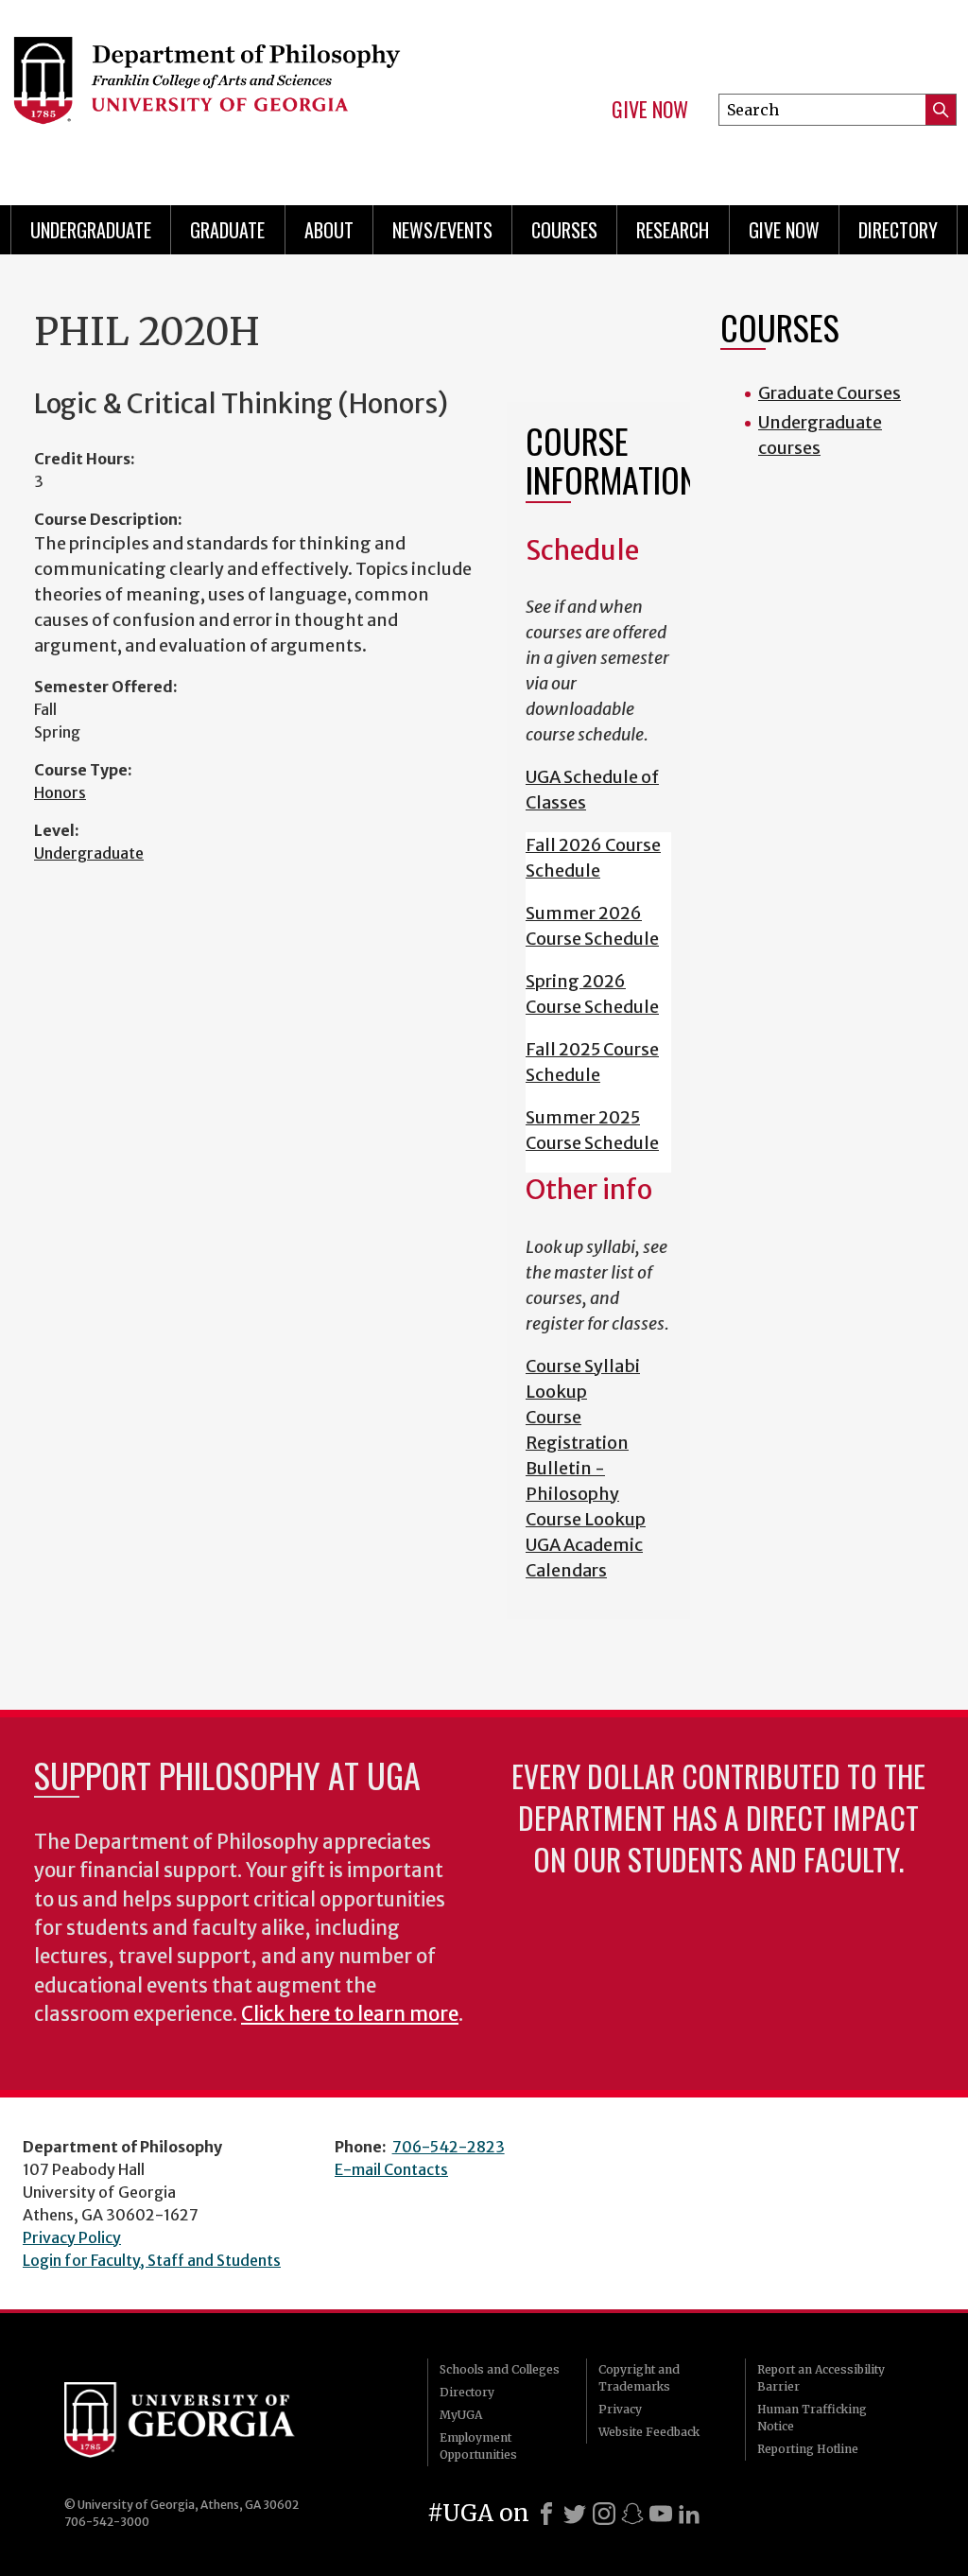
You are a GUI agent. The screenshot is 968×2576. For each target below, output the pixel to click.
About (329, 230)
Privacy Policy (72, 2237)
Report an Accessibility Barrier (821, 2378)
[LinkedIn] (689, 2514)
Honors (60, 792)
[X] (575, 2514)
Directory (898, 230)
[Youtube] (661, 2514)
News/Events (442, 230)
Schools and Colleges (500, 2369)
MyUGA (461, 2415)
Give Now (650, 110)
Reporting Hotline (808, 2449)
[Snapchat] (632, 2514)
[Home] (225, 95)
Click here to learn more (350, 2014)
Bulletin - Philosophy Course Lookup (586, 1494)
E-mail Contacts (391, 2169)
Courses (564, 230)
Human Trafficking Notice (812, 2418)
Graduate (227, 230)
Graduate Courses (830, 393)
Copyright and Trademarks (639, 2378)
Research (673, 230)
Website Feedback (649, 2432)
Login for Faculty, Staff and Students (152, 2260)
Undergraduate (91, 230)
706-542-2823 (449, 2147)
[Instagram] (604, 2514)
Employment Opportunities (478, 2446)
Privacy (620, 2409)
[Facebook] (546, 2514)
